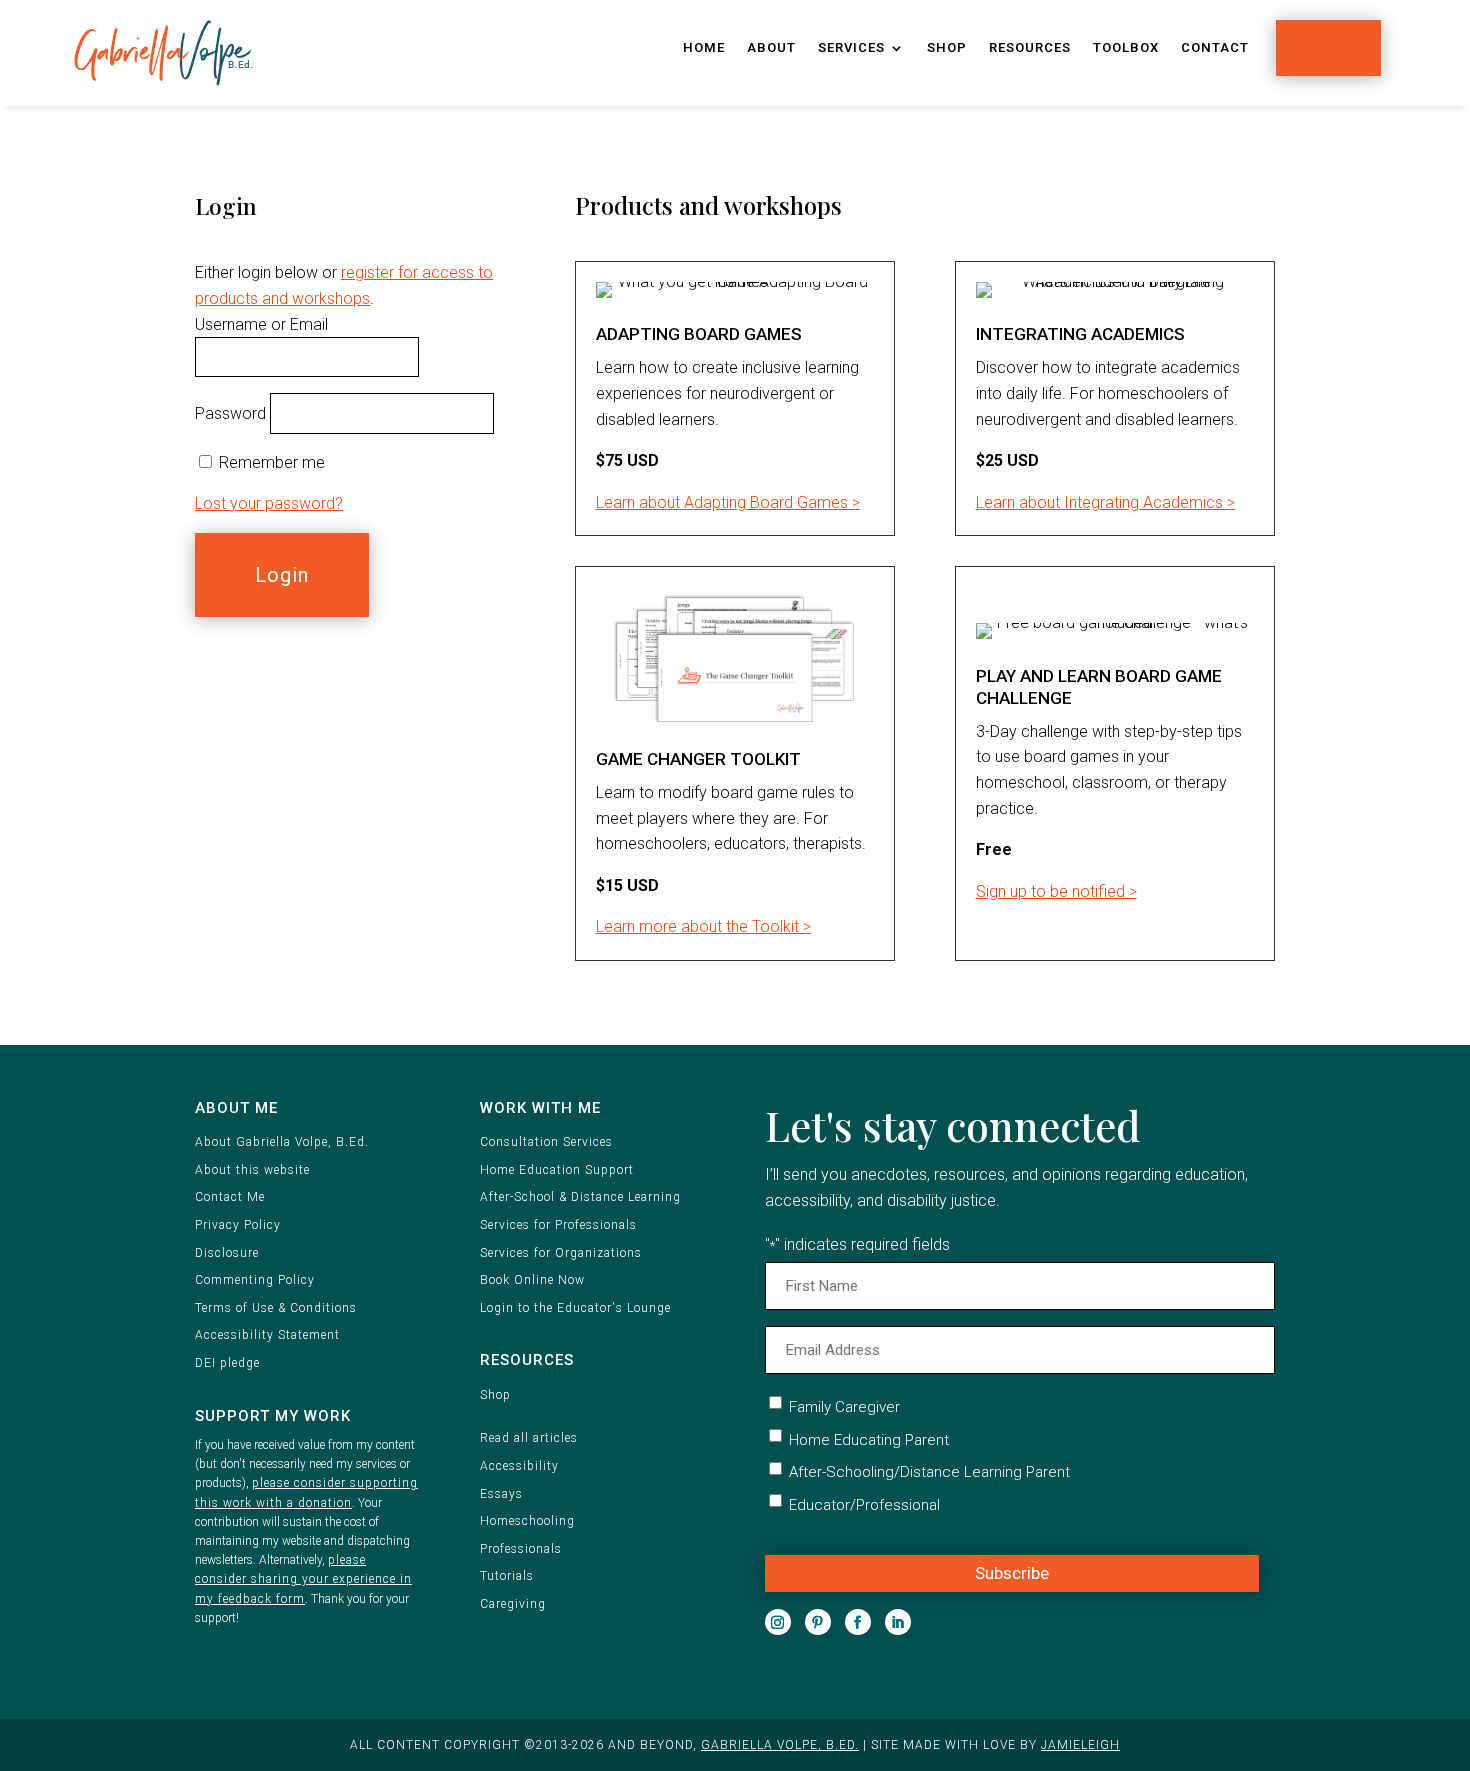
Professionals (521, 1549)
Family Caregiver (844, 1407)
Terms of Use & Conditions (276, 1308)
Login (1328, 47)
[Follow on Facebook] (858, 1622)
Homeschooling (527, 1521)
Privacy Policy (238, 1225)
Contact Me (230, 1197)
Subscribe (1012, 1573)
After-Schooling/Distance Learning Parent (929, 1472)
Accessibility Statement (267, 1335)
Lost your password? (269, 503)
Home (704, 47)
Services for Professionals (558, 1225)
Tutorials (507, 1576)
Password (230, 413)
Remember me (272, 462)
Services (851, 47)
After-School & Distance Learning (580, 1197)
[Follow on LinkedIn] (898, 1622)
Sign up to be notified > (1056, 891)
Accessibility (519, 1466)
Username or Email (261, 324)
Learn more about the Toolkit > (703, 926)
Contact (1215, 47)
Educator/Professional (864, 1505)
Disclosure (227, 1253)
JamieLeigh (1080, 1745)
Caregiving (513, 1604)
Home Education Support (557, 1170)
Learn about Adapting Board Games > (728, 502)
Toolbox (1126, 47)
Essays (501, 1494)
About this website (252, 1170)
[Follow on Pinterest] (818, 1622)
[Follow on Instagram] (778, 1622)
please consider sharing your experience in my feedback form (303, 1579)
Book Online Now (532, 1280)
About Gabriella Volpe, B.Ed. (282, 1142)
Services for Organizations (561, 1253)
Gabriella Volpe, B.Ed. (780, 1745)
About (771, 47)
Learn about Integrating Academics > (1105, 502)
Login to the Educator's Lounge (575, 1308)
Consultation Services (546, 1142)
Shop (947, 47)
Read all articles (529, 1438)
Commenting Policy (255, 1280)
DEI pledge (227, 1363)
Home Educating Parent (869, 1440)
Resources (1030, 47)
